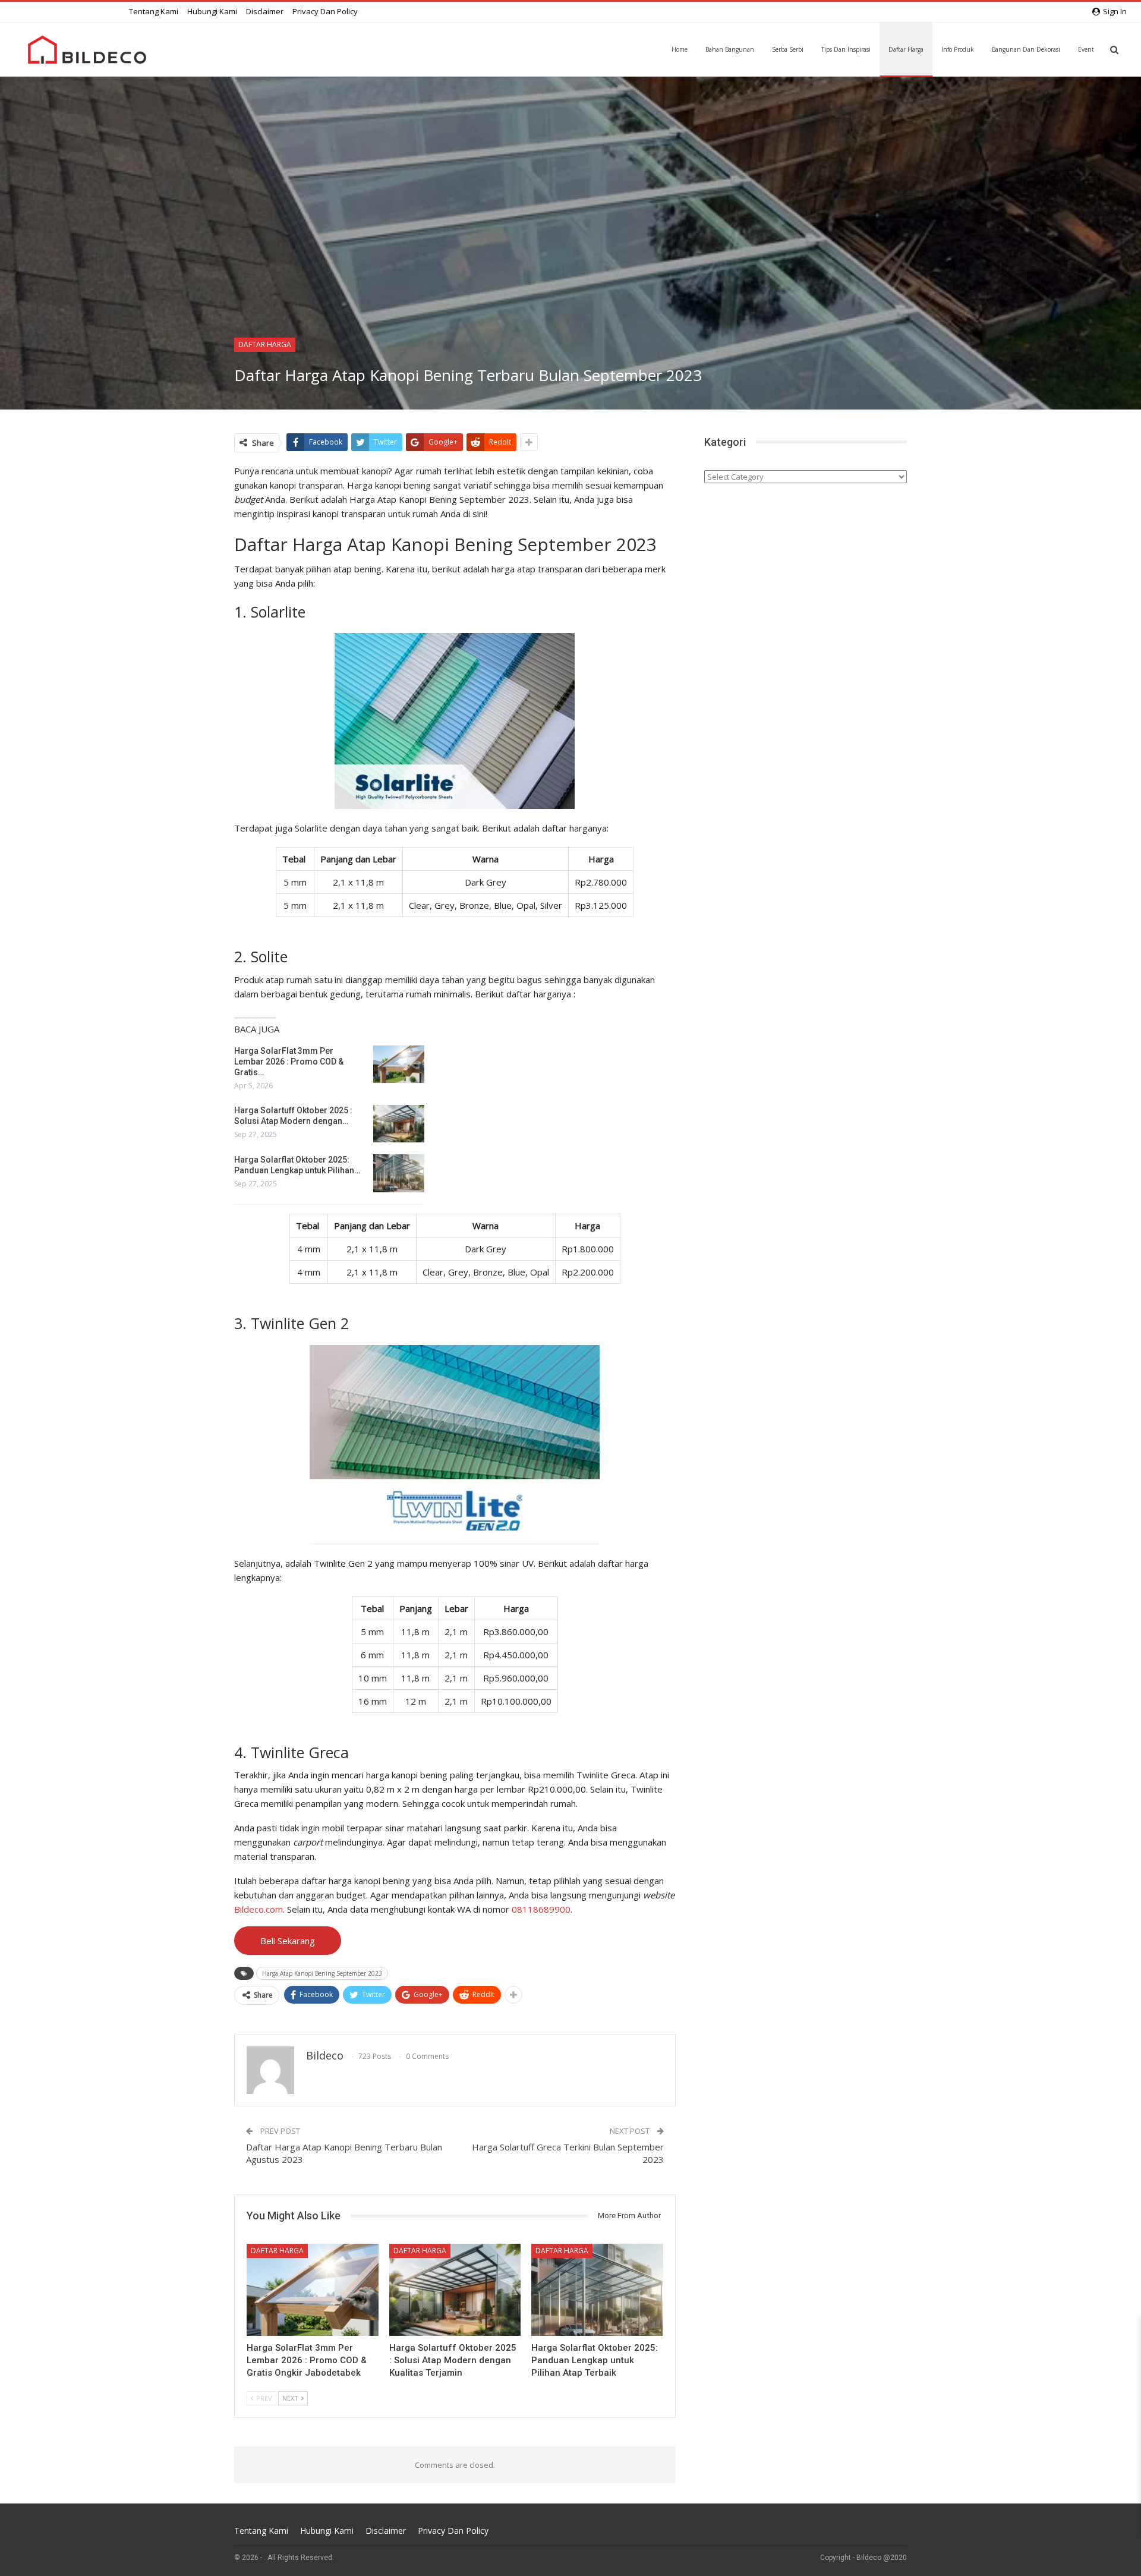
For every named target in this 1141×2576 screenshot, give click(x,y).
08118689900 (541, 1909)
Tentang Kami (154, 11)
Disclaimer (265, 11)
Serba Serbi (788, 49)
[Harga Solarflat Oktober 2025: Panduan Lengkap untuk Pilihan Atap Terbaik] (399, 1173)
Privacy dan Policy (325, 11)
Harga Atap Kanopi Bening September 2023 (322, 1973)
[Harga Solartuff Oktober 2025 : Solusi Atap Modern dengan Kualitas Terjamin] (399, 1124)
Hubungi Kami (212, 11)
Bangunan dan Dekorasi (1026, 49)
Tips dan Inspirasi (846, 49)
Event (1086, 49)
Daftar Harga (906, 49)
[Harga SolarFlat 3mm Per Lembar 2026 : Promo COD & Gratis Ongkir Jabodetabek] (399, 1065)
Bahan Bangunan (730, 49)
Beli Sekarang (288, 1941)
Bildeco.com (259, 1909)
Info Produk (958, 49)
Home (680, 49)
